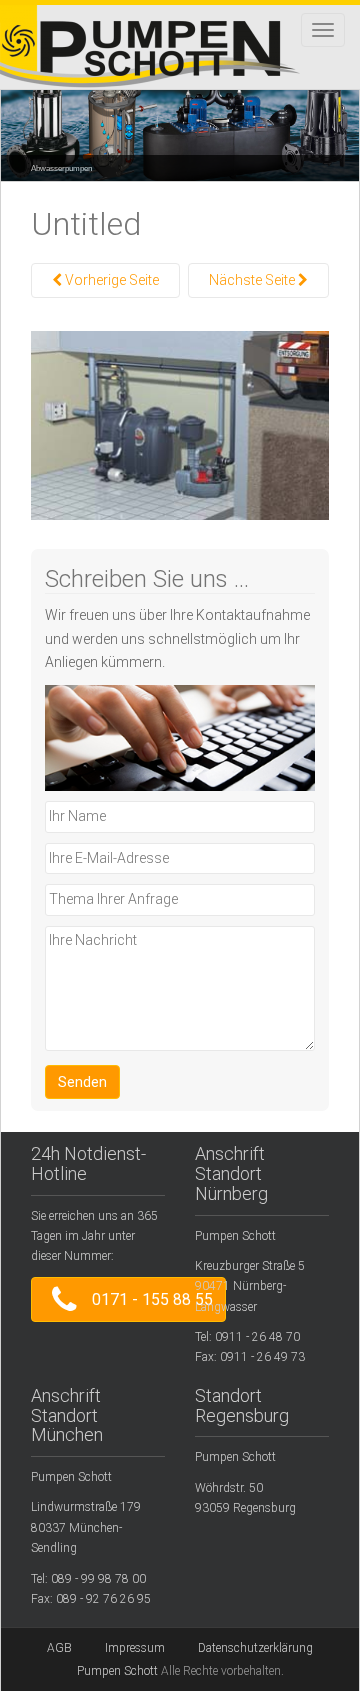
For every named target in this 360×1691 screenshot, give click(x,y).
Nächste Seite (253, 280)
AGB (59, 1648)
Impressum (135, 1648)
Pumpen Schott (117, 1671)
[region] (180, 120)
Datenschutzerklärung (255, 1648)
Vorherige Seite (110, 280)
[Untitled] (180, 424)
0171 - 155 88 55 (148, 1300)
